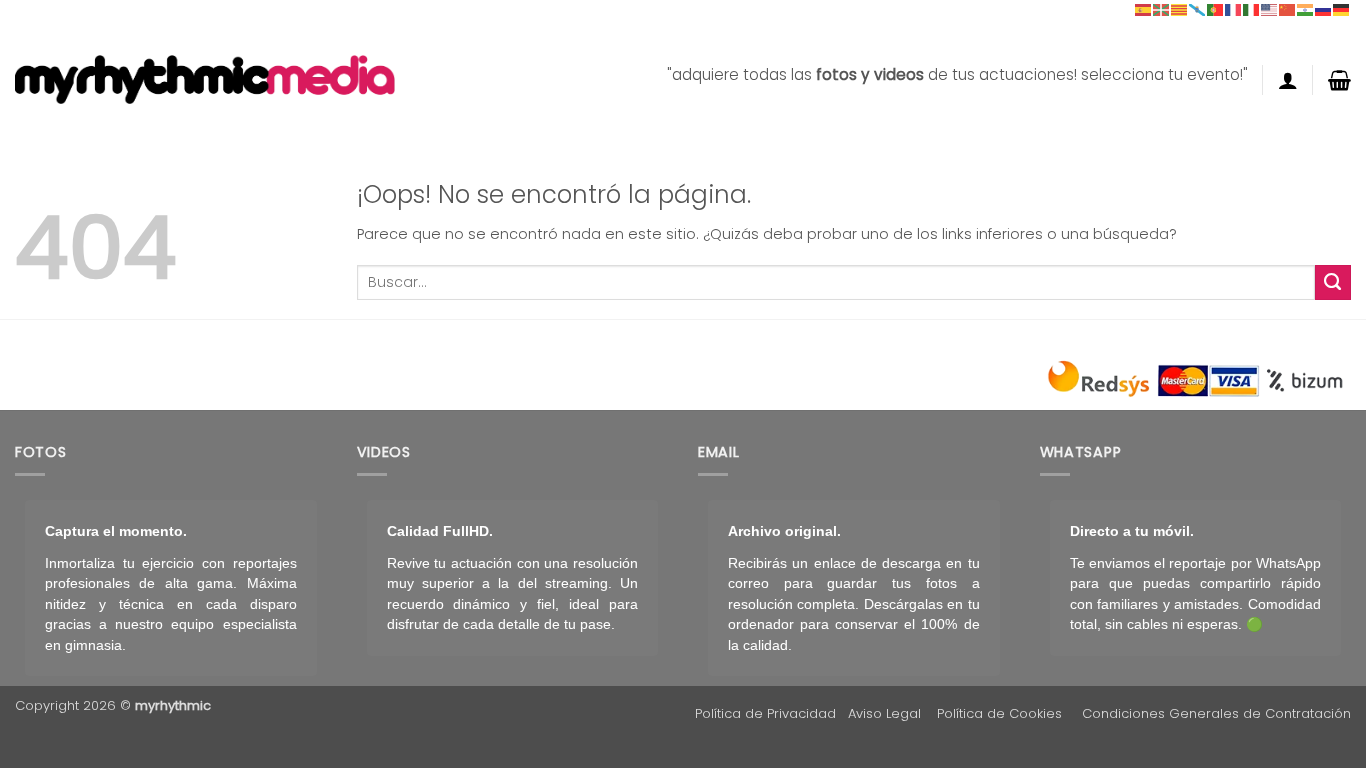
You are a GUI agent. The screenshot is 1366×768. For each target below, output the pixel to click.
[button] (1288, 80)
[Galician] (1198, 9)
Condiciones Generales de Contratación (1216, 713)
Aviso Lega (883, 713)
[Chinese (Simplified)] (1288, 9)
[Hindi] (1306, 9)
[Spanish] (1144, 9)
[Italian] (1252, 9)
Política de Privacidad (765, 713)
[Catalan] (1180, 9)
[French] (1234, 9)
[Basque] (1162, 9)
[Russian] (1324, 9)
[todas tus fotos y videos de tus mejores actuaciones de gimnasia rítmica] (205, 79)
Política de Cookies (999, 713)
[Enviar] (1333, 282)
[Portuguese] (1216, 9)
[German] (1342, 9)
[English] (1270, 9)
